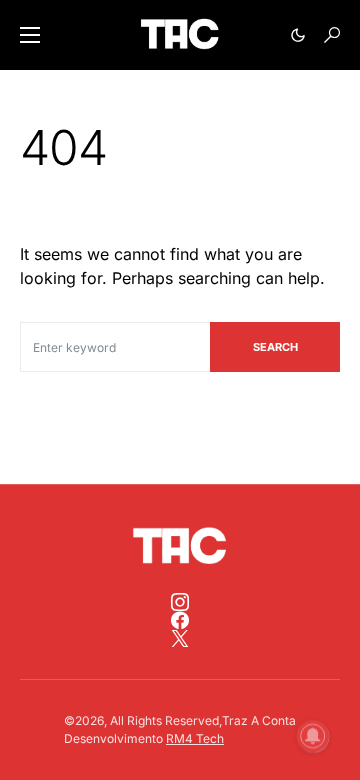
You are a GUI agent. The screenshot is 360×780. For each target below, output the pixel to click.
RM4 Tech (195, 738)
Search (275, 347)
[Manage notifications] (313, 736)
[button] (30, 35)
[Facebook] (180, 620)
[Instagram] (180, 602)
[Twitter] (180, 638)
